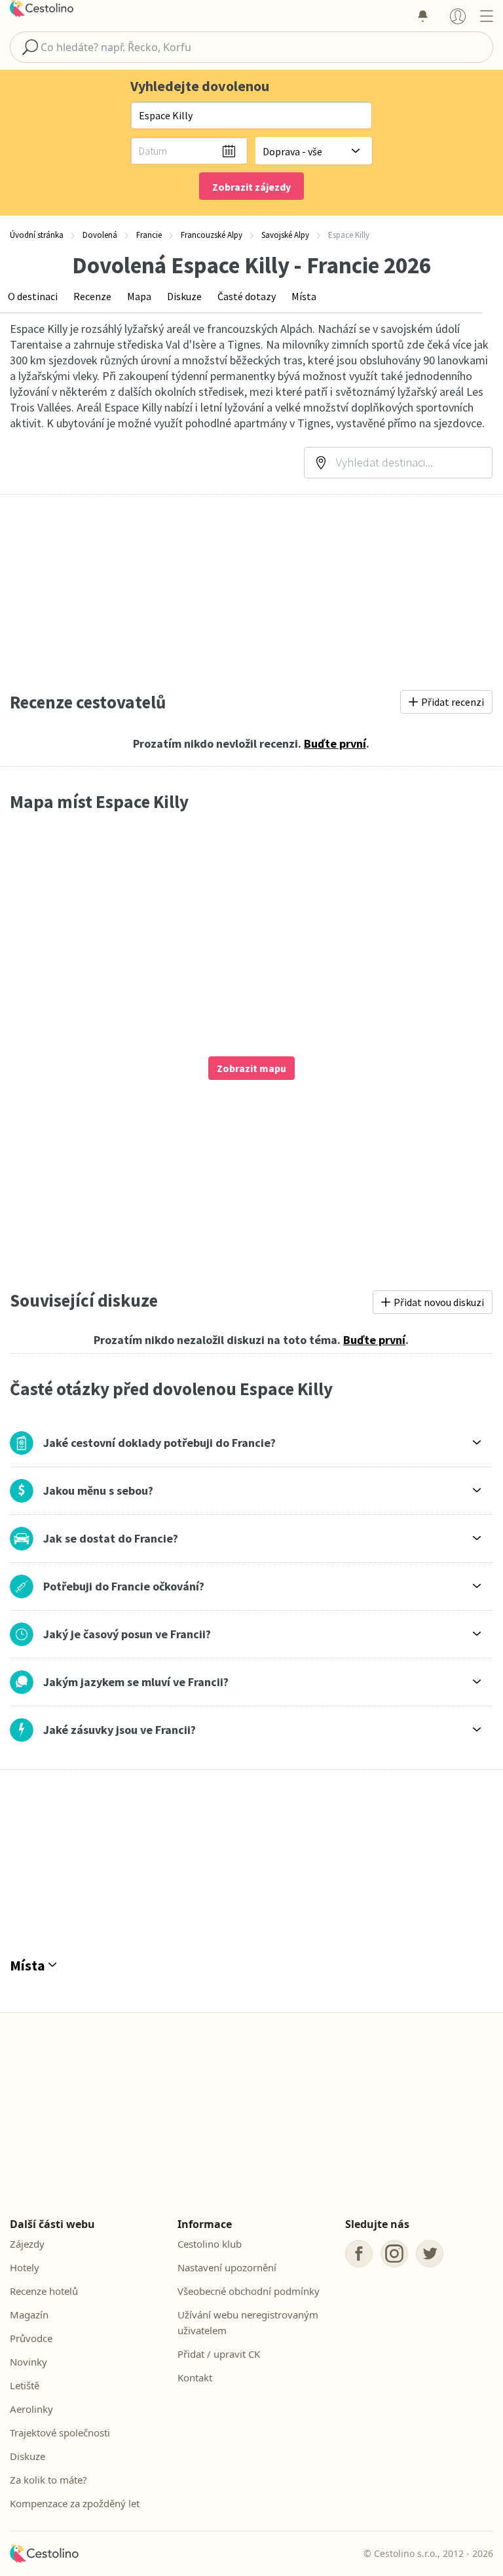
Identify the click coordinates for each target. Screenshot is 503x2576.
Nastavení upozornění (227, 2267)
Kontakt (195, 2377)
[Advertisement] (251, 592)
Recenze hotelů (44, 2291)
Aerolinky (31, 2409)
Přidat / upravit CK (219, 2354)
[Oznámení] (422, 16)
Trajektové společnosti (60, 2432)
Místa (304, 296)
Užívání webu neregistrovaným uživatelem (248, 2322)
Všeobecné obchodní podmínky (249, 2291)
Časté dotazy (247, 296)
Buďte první (335, 743)
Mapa (139, 296)
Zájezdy (27, 2244)
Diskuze (184, 296)
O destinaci (33, 296)
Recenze (92, 296)
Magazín (29, 2315)
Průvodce (31, 2338)
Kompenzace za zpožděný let (75, 2503)
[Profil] (458, 16)
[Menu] (486, 16)
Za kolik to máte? (48, 2480)
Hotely (25, 2267)
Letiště (25, 2385)
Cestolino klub (210, 2244)
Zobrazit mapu (251, 1068)
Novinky (28, 2362)
